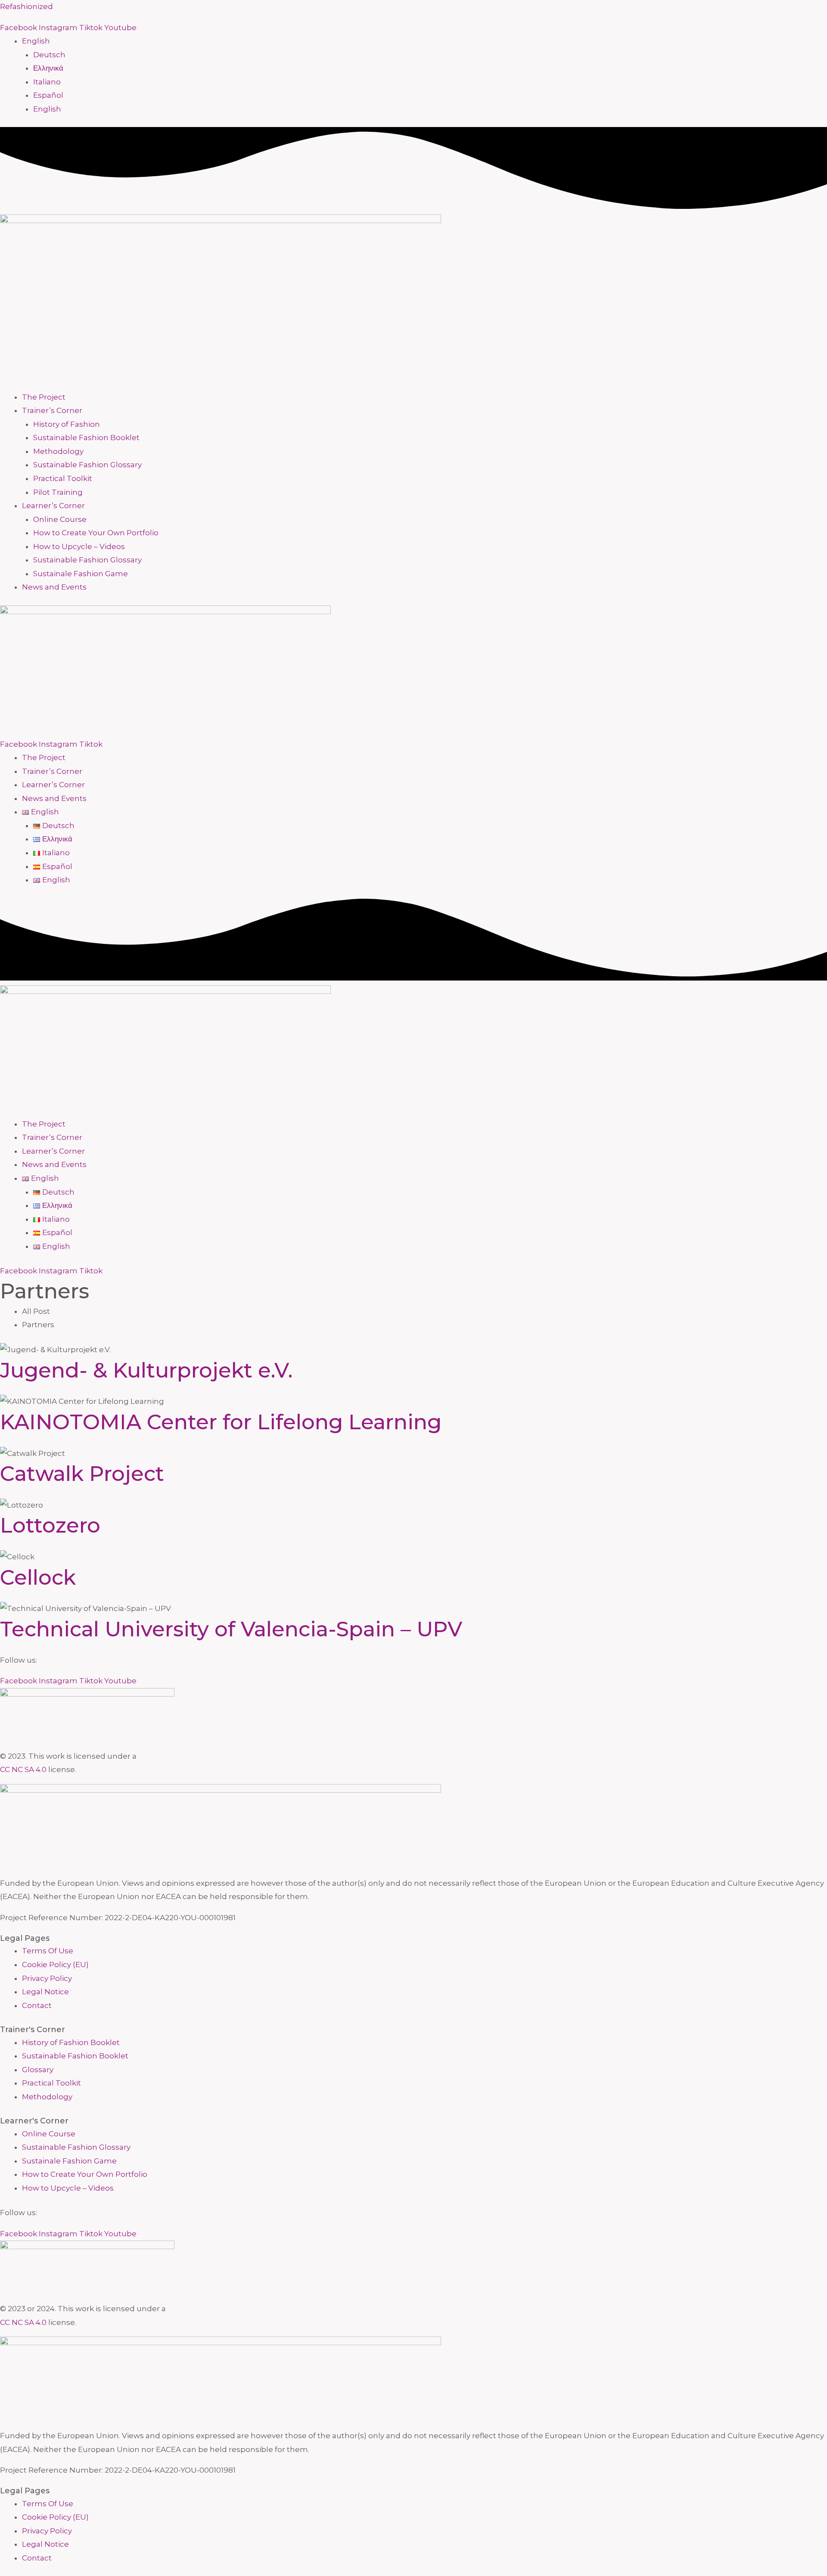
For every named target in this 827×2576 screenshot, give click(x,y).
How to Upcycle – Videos (79, 546)
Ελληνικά (48, 68)
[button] (424, 41)
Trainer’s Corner (52, 410)
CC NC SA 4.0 (23, 1769)
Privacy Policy (47, 1978)
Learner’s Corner (53, 506)
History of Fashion (67, 424)
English (36, 41)
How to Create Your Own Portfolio (96, 533)
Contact (37, 2005)
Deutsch (49, 55)
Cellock (38, 1577)
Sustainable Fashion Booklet (86, 438)
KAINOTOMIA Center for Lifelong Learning (221, 1422)
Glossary (38, 2070)
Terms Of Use (48, 1951)
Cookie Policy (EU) (55, 1965)
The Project (44, 397)
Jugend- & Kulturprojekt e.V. (146, 1370)
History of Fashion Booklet (71, 2042)
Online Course (60, 519)
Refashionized (26, 6)
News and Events (54, 587)
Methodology (58, 451)
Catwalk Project (82, 1474)
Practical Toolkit (63, 478)
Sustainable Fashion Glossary (87, 465)
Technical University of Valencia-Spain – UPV (231, 1629)
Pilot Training (58, 492)
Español (48, 95)
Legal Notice (45, 1992)
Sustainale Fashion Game (81, 574)
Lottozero (50, 1525)
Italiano (47, 82)
